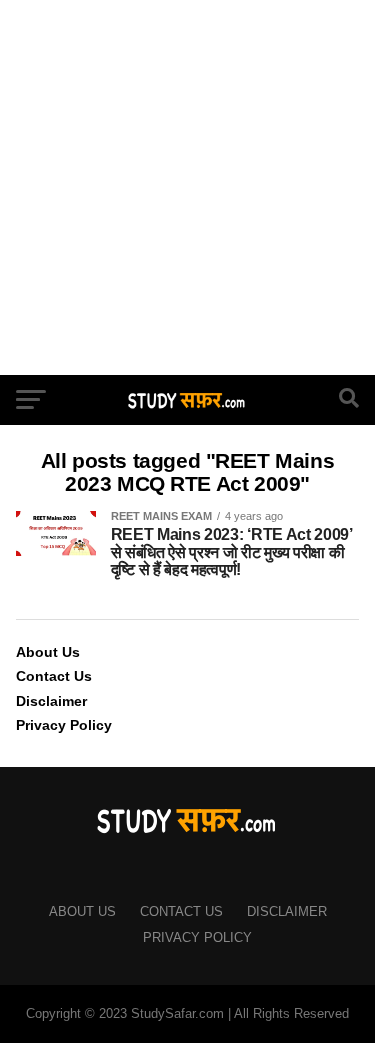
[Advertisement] (187, 187)
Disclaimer (51, 701)
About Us (48, 652)
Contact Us (54, 676)
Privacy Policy (64, 725)
